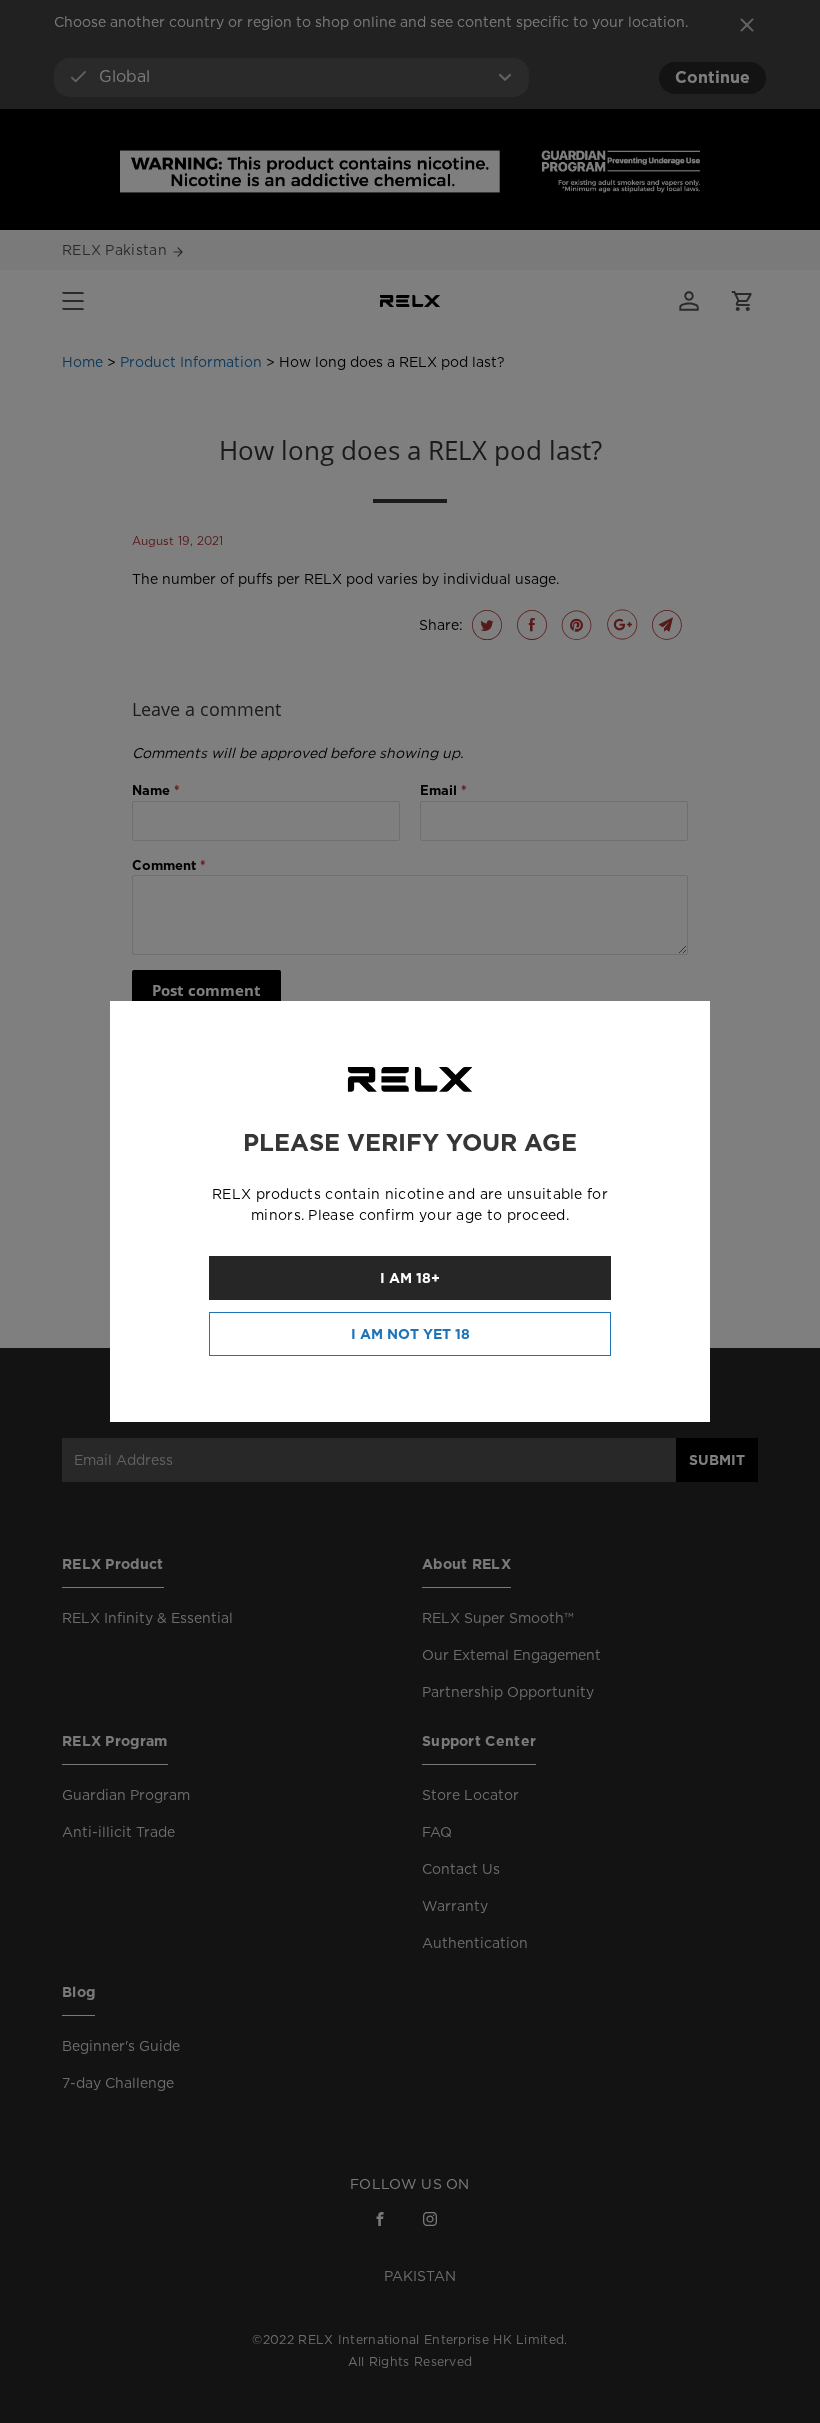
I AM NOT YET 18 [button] (410, 1334)
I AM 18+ (410, 1278)
